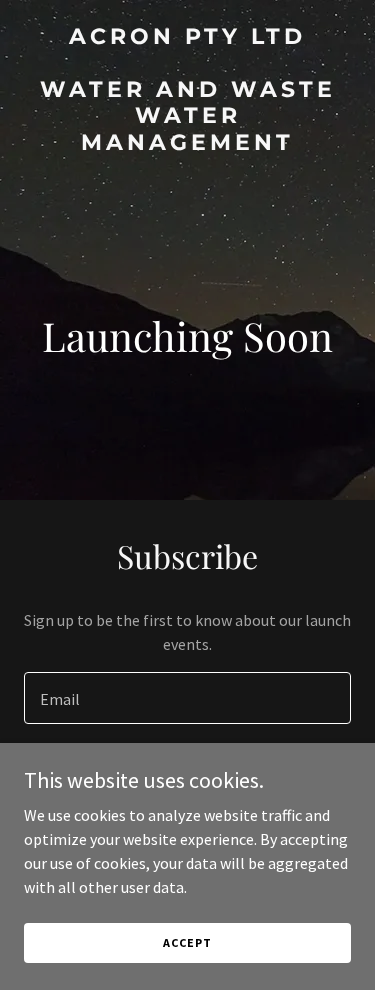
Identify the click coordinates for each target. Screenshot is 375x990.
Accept (187, 942)
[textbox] (187, 698)
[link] (187, 144)
